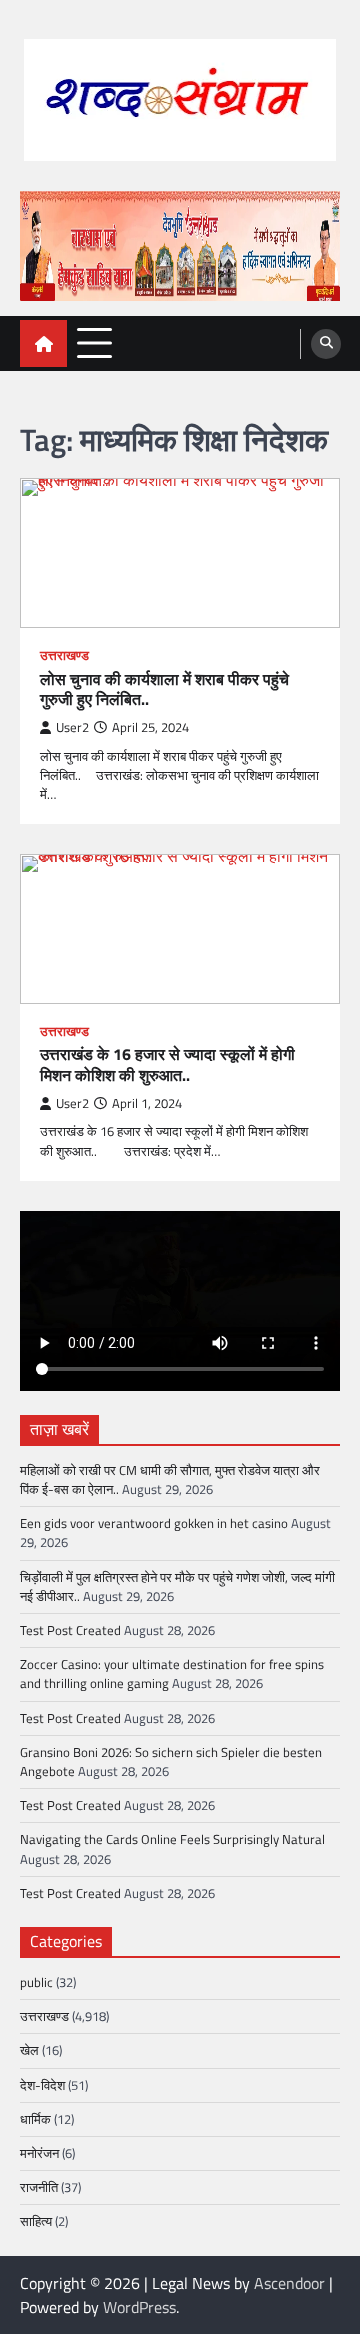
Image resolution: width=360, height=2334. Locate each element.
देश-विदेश (42, 2085)
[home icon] (43, 343)
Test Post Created (70, 1630)
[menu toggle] (94, 342)
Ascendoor (289, 2283)
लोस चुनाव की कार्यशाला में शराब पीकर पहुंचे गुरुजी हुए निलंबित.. (164, 690)
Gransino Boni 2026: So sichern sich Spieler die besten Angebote (171, 1761)
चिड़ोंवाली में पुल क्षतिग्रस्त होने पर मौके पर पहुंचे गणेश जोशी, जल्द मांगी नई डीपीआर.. (177, 1586)
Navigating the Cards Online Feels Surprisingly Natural (172, 1839)
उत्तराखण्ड (64, 655)
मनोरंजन (39, 2153)
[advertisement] (180, 246)
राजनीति (39, 2187)
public (36, 1982)
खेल (29, 2050)
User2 (72, 727)
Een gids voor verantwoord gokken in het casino (154, 1523)
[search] (326, 344)
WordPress (139, 2307)
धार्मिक (35, 2119)
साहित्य (36, 2221)
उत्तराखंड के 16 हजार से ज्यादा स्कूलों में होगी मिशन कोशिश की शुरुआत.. (167, 1065)
